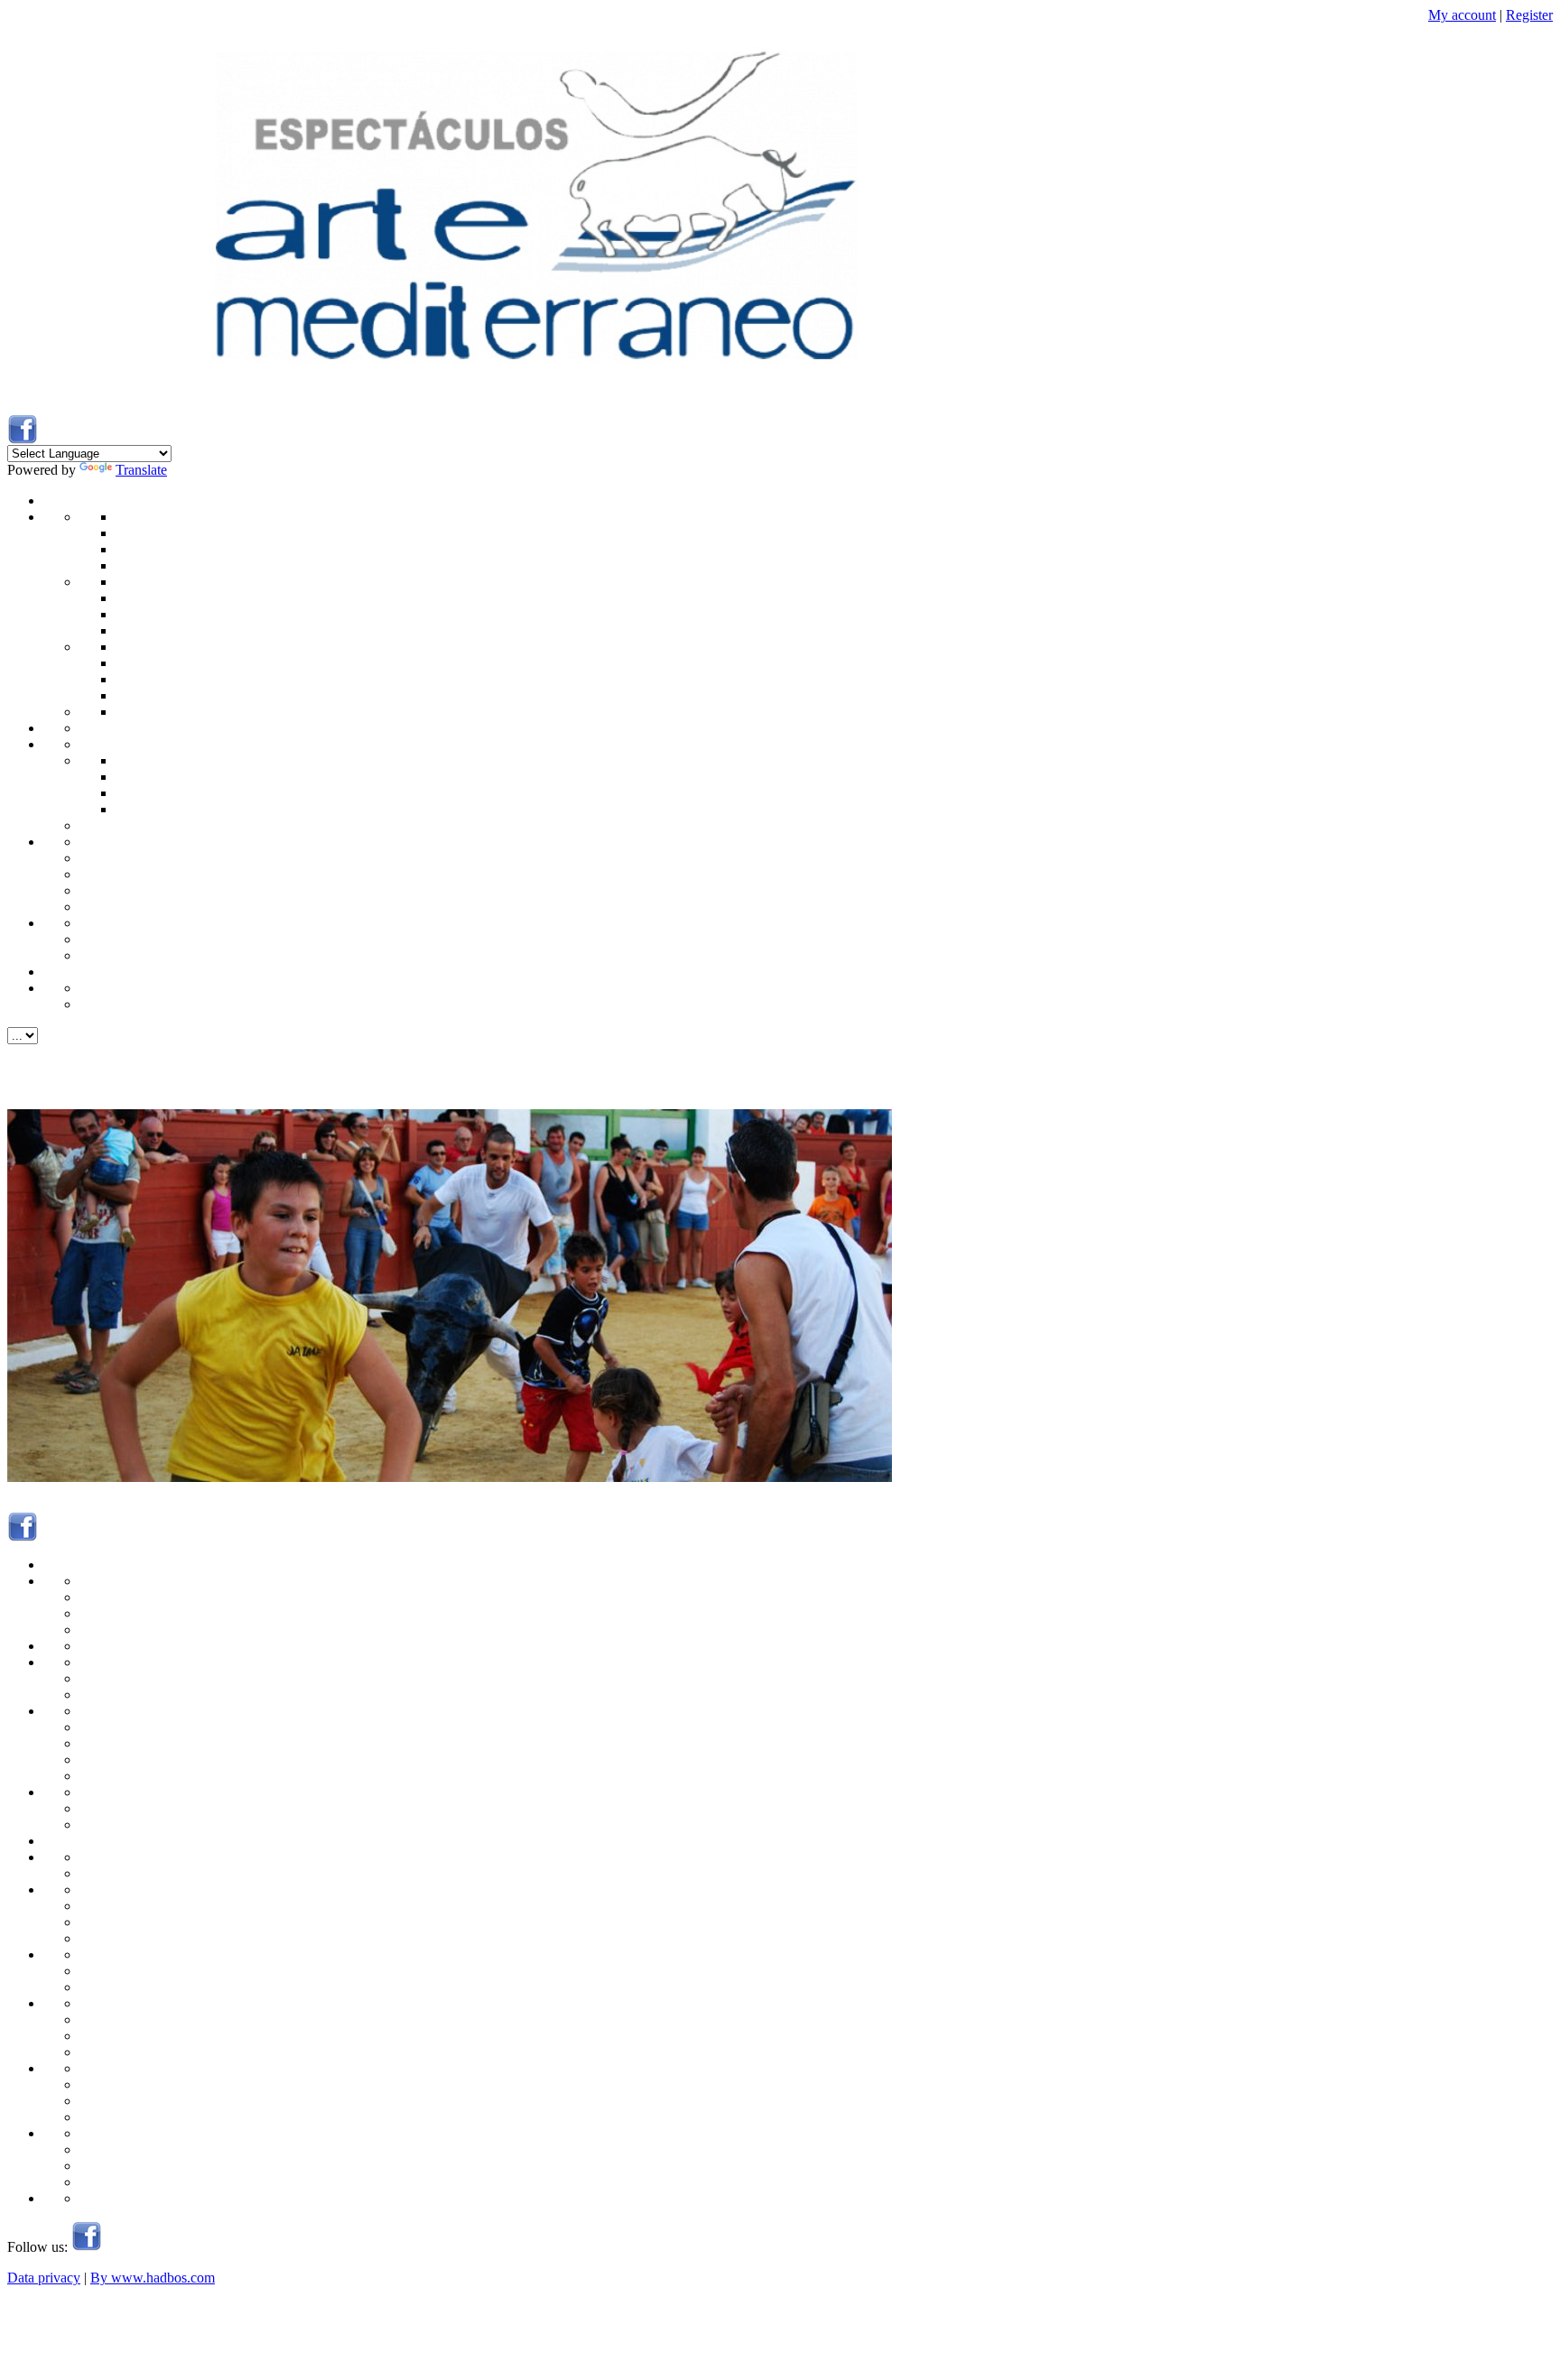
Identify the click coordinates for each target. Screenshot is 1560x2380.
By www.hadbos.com (153, 2278)
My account (1462, 15)
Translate (141, 470)
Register (1529, 15)
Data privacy (44, 2278)
